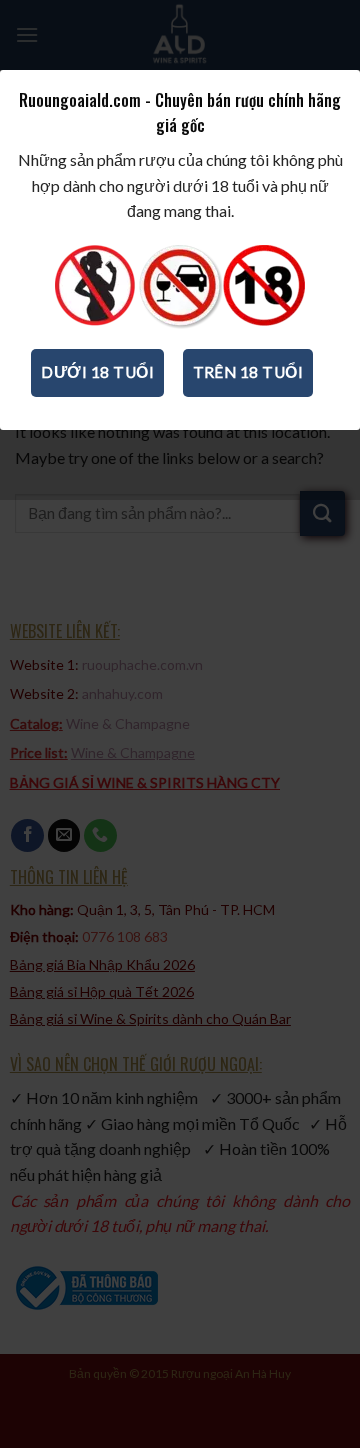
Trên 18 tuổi (248, 372)
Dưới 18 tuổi (97, 372)
